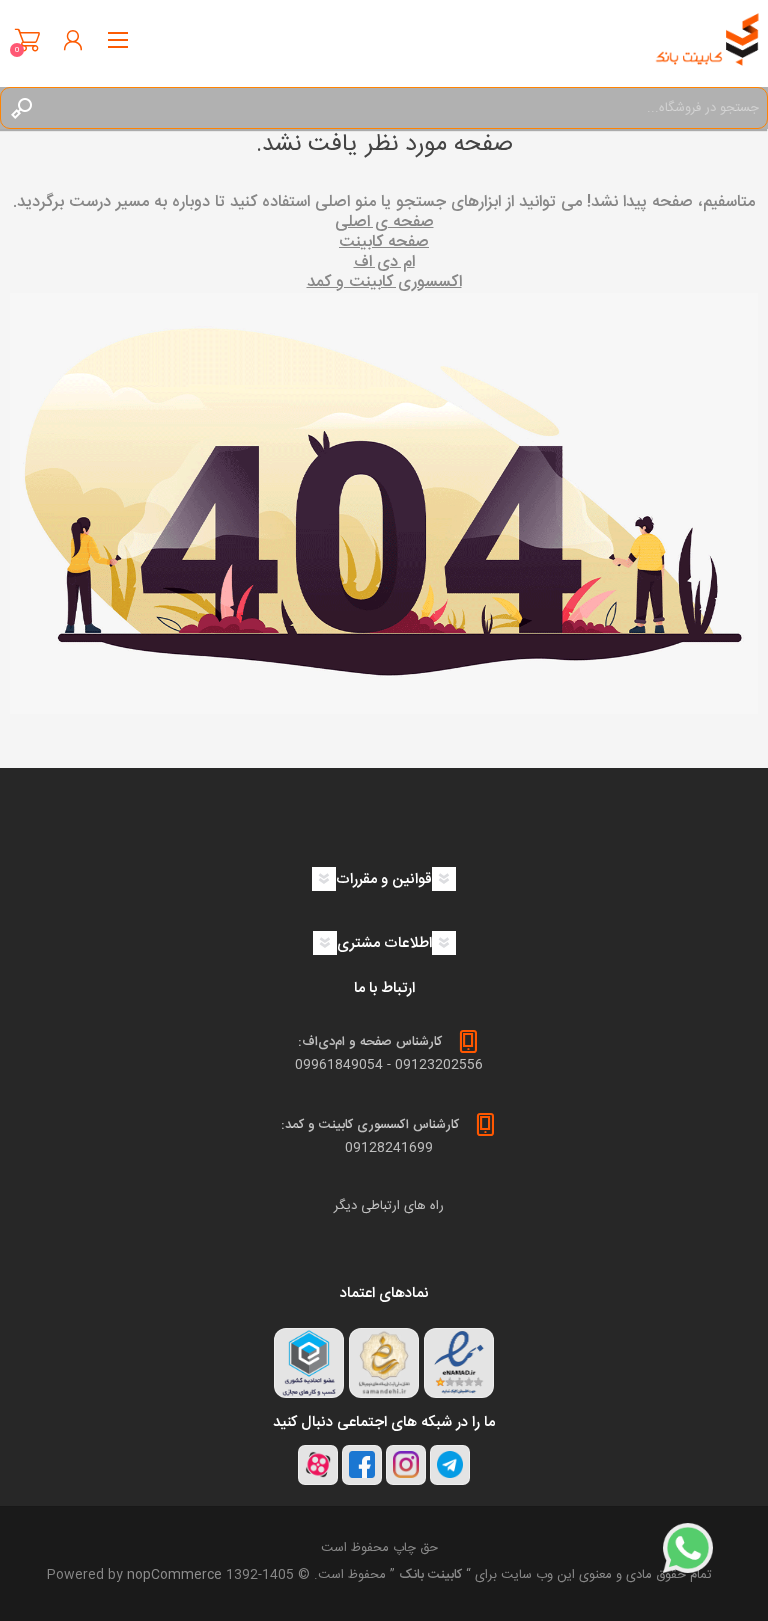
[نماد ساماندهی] (384, 1363)
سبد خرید (27, 40)
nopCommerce (174, 1575)
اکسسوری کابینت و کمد (384, 282)
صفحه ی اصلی (384, 222)
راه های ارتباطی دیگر (389, 1206)
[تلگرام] (450, 1465)
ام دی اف (384, 262)
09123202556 (439, 1065)
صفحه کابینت (384, 242)
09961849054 (339, 1065)
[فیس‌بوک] (362, 1465)
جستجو (21, 108)
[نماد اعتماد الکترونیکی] (459, 1363)
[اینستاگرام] (406, 1465)
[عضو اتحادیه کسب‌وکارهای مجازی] (309, 1363)
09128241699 (389, 1148)
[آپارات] (318, 1465)
